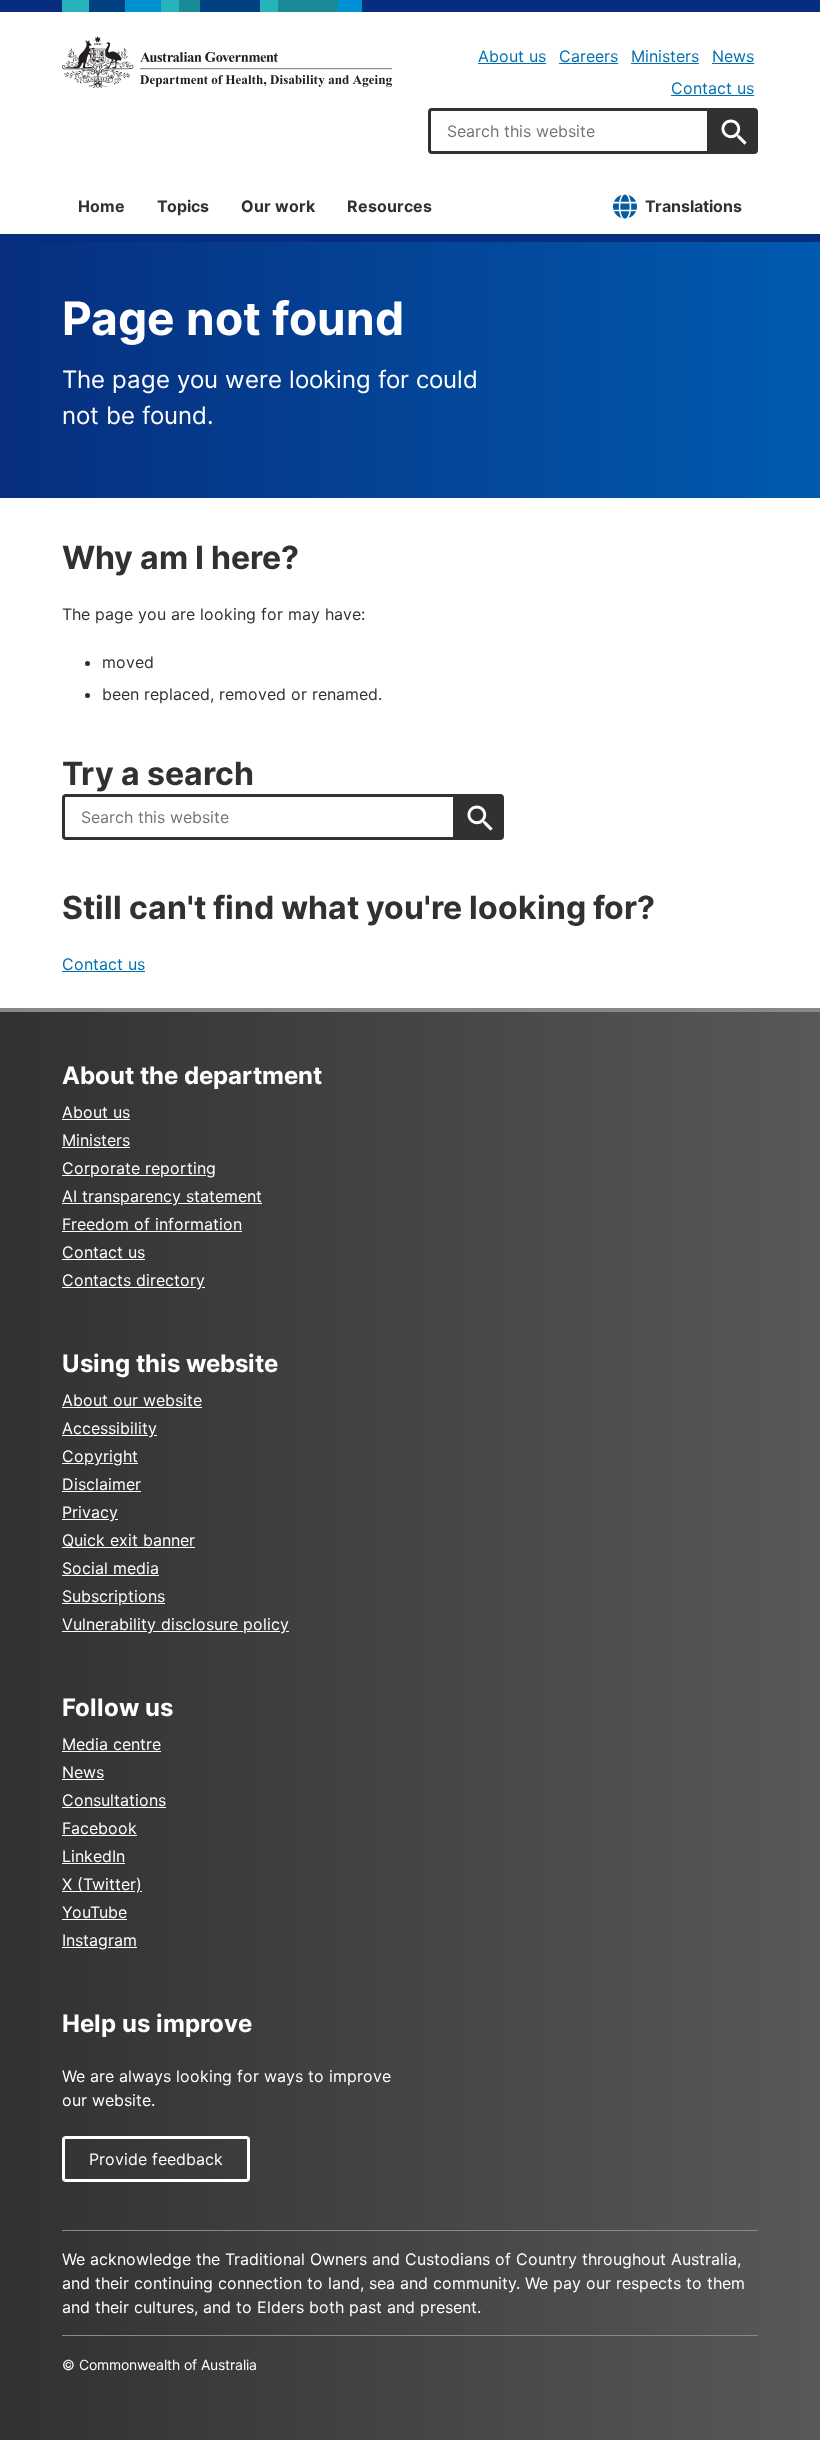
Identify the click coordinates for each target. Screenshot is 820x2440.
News (733, 56)
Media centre (111, 1744)
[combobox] (569, 131)
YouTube (94, 1912)
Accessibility (109, 1428)
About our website (132, 1400)
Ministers (665, 56)
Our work (278, 206)
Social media (110, 1568)
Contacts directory (133, 1280)
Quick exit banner (128, 1540)
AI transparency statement (162, 1196)
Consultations (114, 1800)
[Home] (227, 62)
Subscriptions (113, 1596)
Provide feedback (156, 2159)
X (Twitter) (102, 1884)
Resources (389, 206)
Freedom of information (152, 1224)
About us (512, 56)
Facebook (99, 1828)
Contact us (712, 88)
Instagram (99, 1940)
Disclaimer (101, 1484)
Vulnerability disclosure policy (175, 1624)
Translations (693, 206)
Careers (588, 56)
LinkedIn (93, 1856)
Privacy (90, 1512)
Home (101, 206)
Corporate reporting (139, 1168)
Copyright (100, 1456)
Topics (183, 206)
